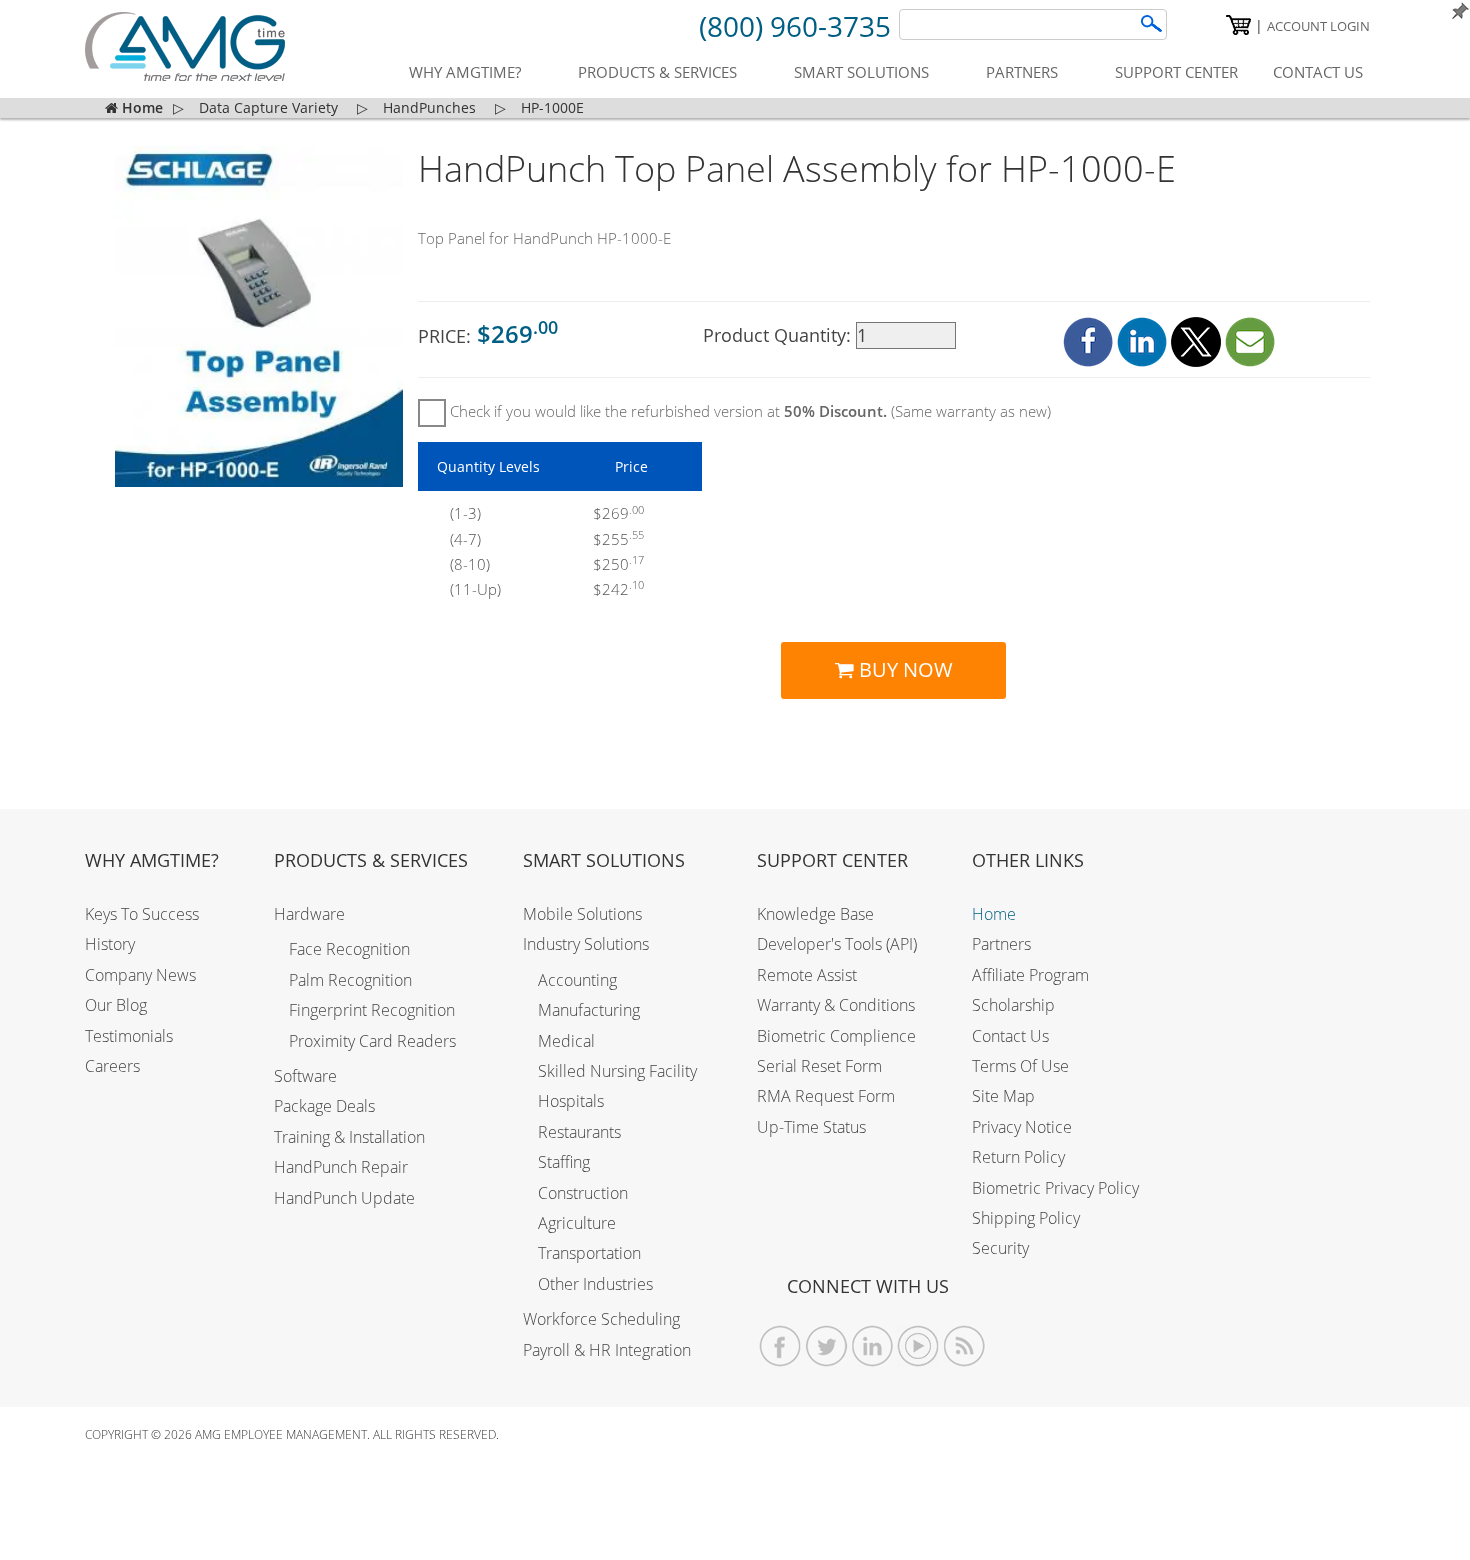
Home (994, 914)
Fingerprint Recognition (372, 1010)
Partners (1001, 944)
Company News (140, 975)
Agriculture (577, 1223)
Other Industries (595, 1284)
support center (1176, 72)
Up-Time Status (811, 1127)
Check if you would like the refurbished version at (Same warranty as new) (748, 411)
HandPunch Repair (341, 1167)
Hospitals (571, 1101)
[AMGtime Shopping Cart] (1238, 25)
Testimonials (129, 1036)
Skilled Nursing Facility (617, 1071)
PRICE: (488, 333)
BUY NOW (903, 669)
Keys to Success (142, 914)
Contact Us (1010, 1036)
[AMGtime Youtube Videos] (918, 1346)
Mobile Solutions (582, 914)
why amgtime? (465, 72)
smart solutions (861, 72)
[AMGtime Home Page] (185, 46)
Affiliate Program (1030, 975)
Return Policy (1018, 1157)
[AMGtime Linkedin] (872, 1346)
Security (1000, 1248)
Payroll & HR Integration (607, 1350)
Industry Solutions (586, 944)
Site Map (1003, 1096)
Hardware (309, 914)
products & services (657, 72)
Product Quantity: (779, 335)
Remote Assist (807, 975)
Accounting (577, 980)
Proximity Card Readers (372, 1041)
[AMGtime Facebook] (780, 1346)
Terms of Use (1020, 1066)
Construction (583, 1193)
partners (1022, 72)
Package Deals (324, 1106)
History (110, 944)
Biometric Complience (836, 1036)
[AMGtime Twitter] (826, 1346)
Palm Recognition (350, 980)
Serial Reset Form (819, 1066)
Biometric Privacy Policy (1055, 1188)
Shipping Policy (1026, 1218)
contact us (1318, 72)
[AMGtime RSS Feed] (964, 1346)
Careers (112, 1066)
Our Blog (116, 1005)
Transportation (589, 1253)
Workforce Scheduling (601, 1319)
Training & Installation (349, 1137)
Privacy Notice (1022, 1127)
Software (305, 1076)
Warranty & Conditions (836, 1005)
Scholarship (1013, 1005)
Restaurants (579, 1132)
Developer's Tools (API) (837, 944)
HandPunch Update (344, 1198)
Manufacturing (589, 1010)
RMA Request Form (826, 1096)
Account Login (1318, 26)
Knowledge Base (815, 914)
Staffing (564, 1162)
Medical (566, 1041)
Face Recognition (349, 949)
